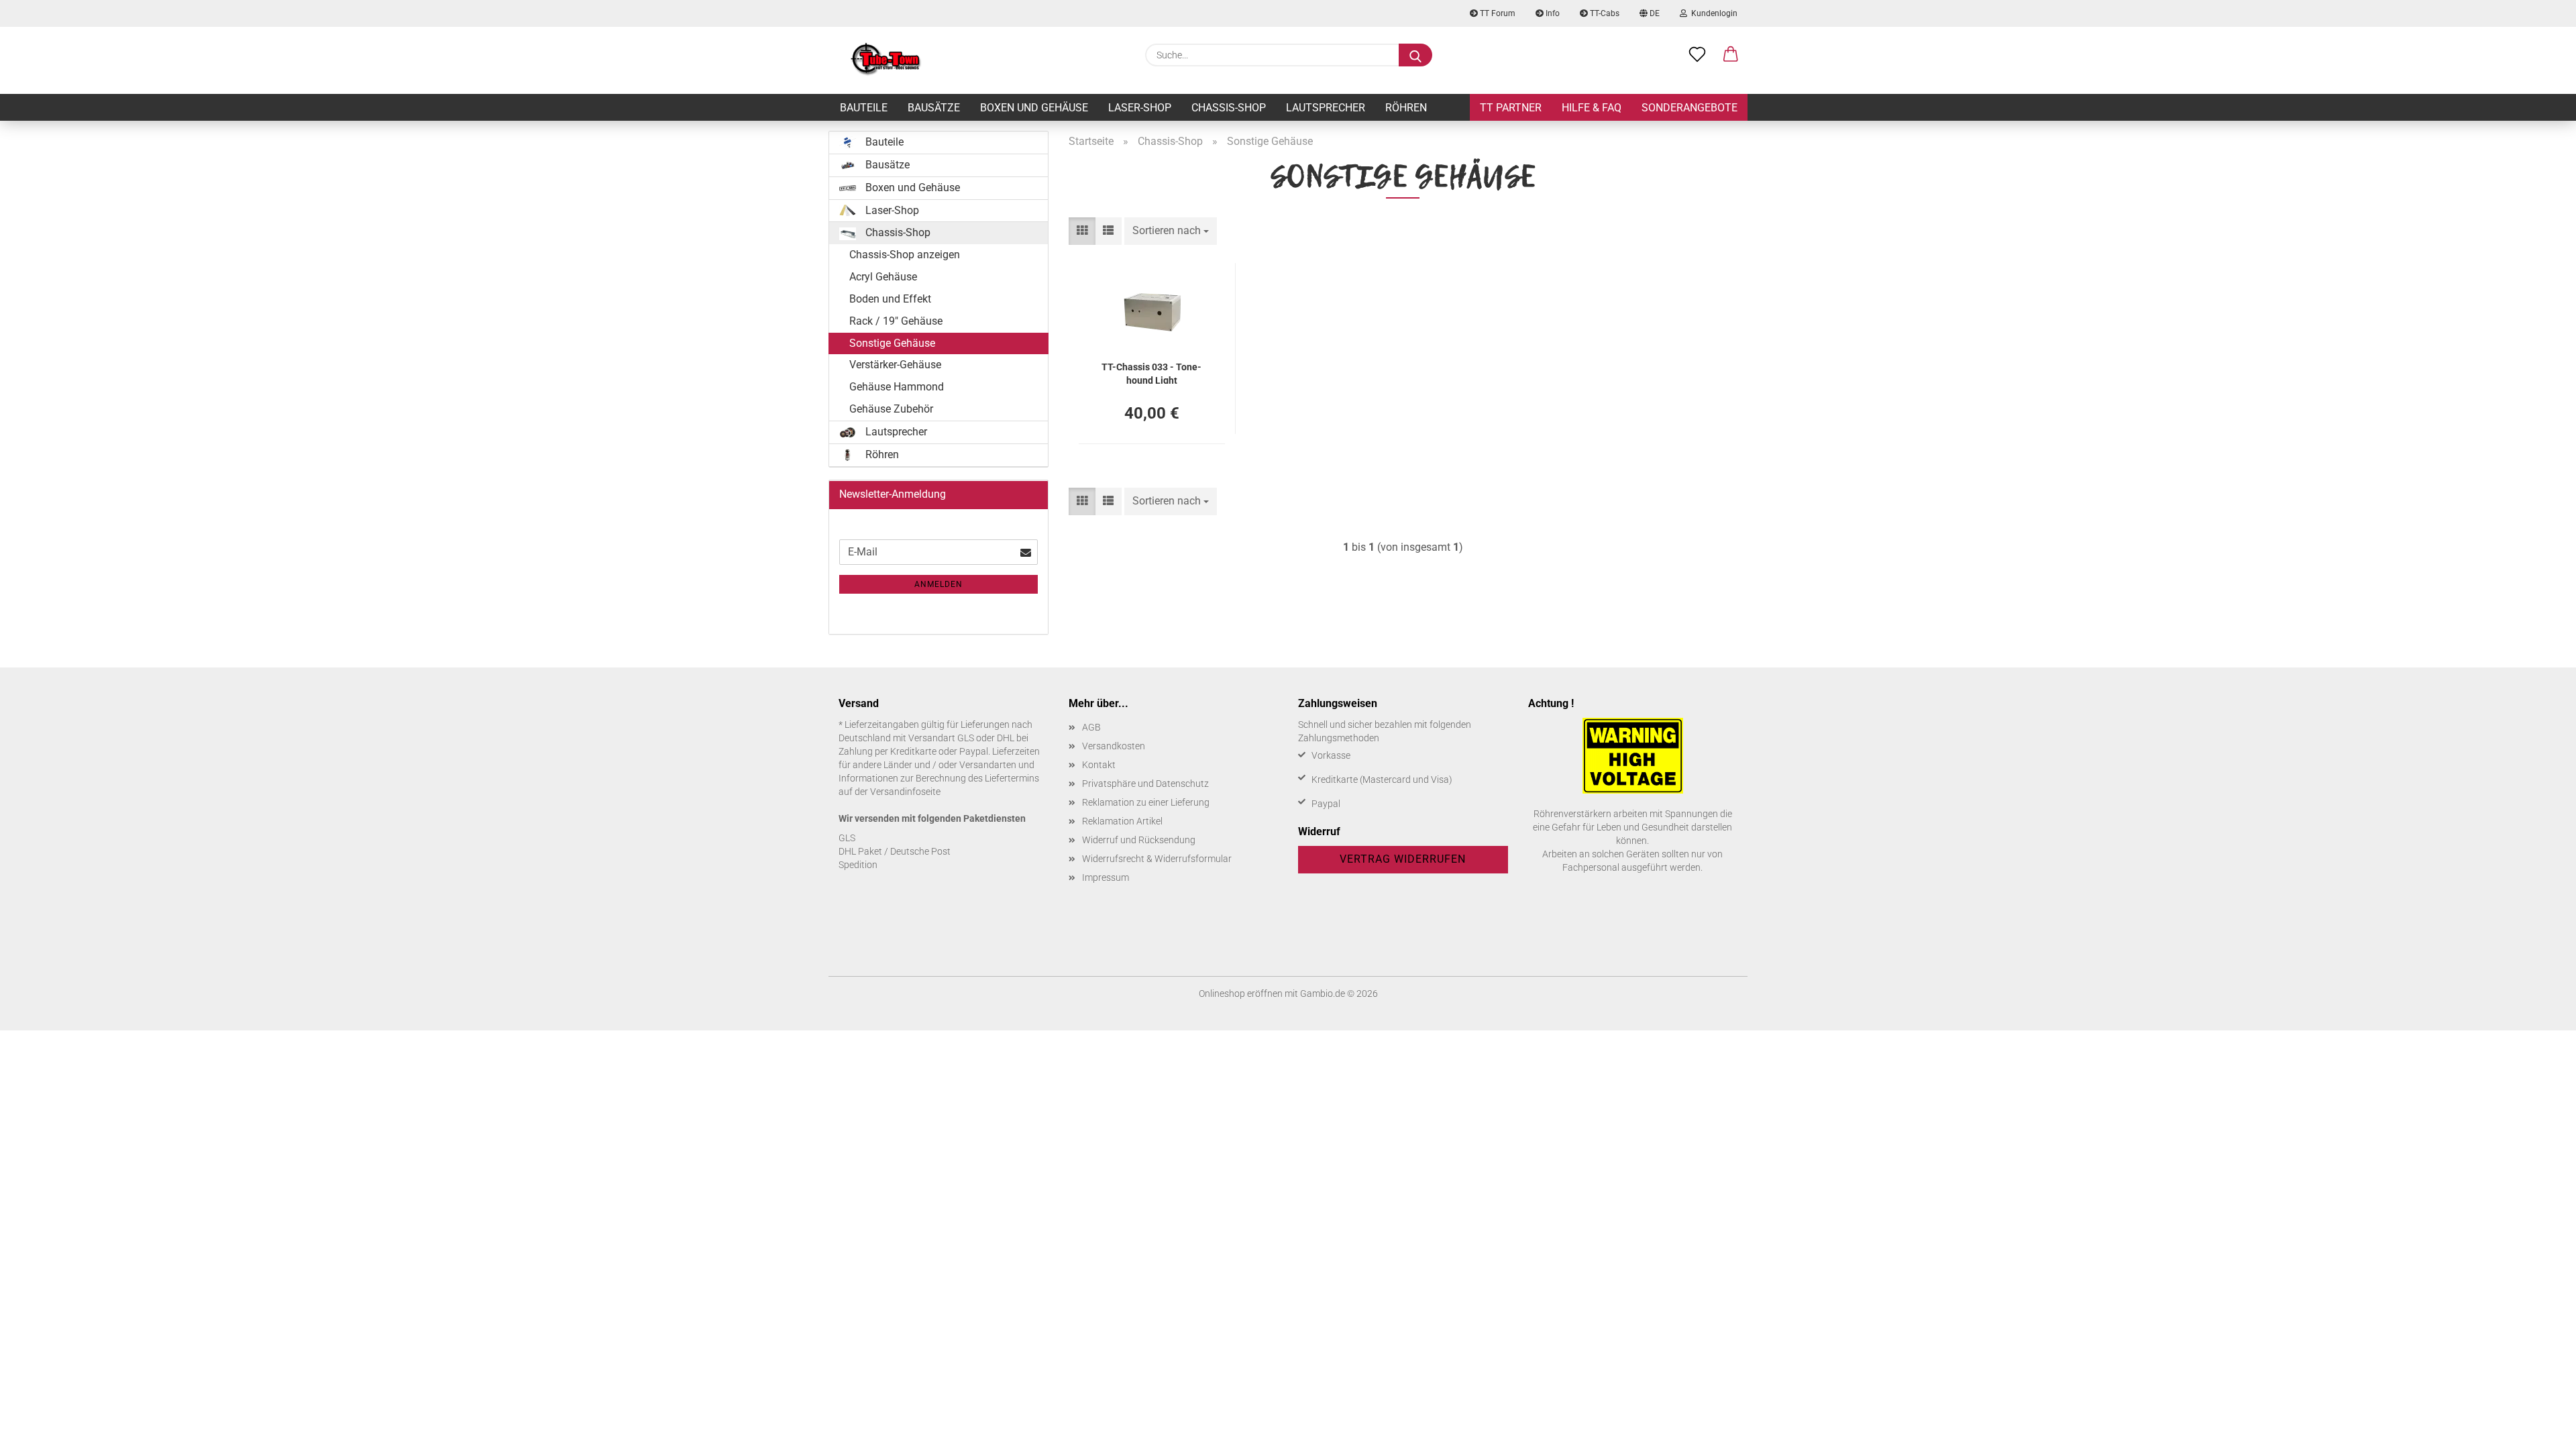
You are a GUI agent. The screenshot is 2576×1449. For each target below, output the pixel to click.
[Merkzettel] (1697, 55)
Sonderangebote (1689, 108)
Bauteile (864, 108)
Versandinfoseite (905, 792)
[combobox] (1171, 231)
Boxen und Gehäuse (1034, 108)
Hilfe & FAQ (1592, 108)
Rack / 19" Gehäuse (896, 321)
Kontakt (1099, 765)
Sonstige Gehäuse (892, 343)
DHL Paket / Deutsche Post (895, 851)
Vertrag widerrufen (1403, 859)
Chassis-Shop (1229, 108)
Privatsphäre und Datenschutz (1145, 784)
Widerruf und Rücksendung (1139, 840)
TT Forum (1497, 13)
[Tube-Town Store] (886, 60)
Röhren (1406, 108)
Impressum (1106, 877)
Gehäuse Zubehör (891, 409)
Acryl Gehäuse (883, 277)
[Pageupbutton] (2539, 1429)
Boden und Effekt (890, 299)
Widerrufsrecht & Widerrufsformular (1157, 859)
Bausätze (934, 108)
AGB (1091, 727)
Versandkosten (1114, 746)
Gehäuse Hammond (897, 387)
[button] (1731, 55)
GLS (847, 838)
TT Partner (1511, 108)
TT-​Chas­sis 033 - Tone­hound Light (1151, 373)
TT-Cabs (1604, 13)
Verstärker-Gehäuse (895, 365)
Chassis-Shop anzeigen (905, 255)
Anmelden (938, 584)
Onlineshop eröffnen (1241, 994)
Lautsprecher (1326, 108)
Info (1552, 13)
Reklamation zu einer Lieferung (1146, 802)
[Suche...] (1415, 55)
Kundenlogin (1712, 13)
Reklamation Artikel (1122, 821)
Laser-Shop (1140, 108)
